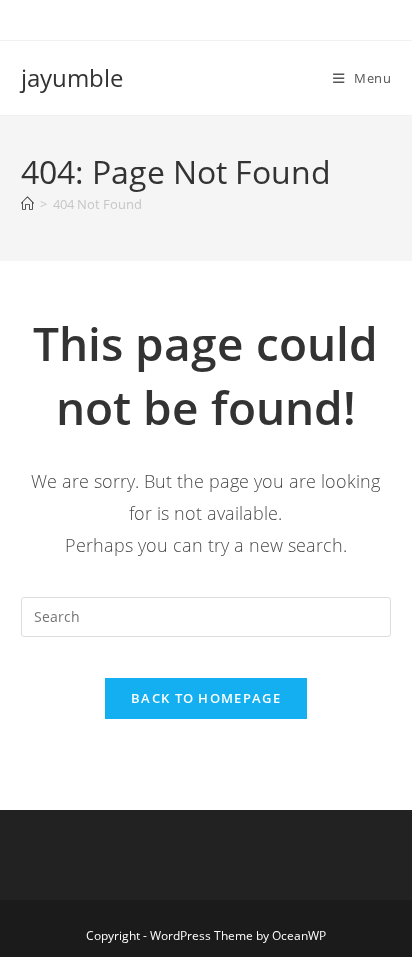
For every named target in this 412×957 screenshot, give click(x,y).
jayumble (72, 77)
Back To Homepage (206, 698)
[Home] (27, 204)
